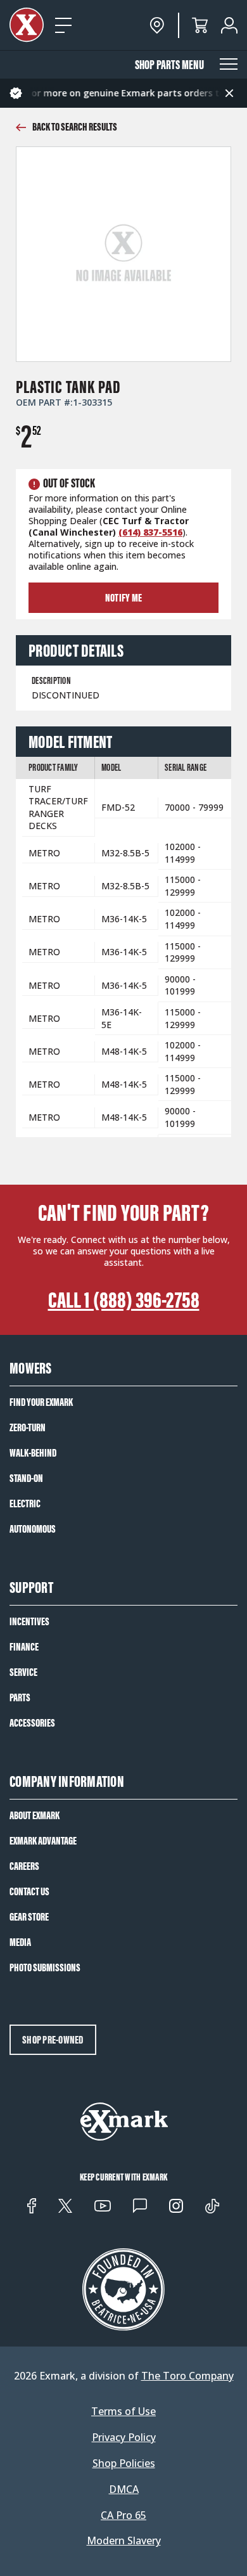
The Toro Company (187, 2376)
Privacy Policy (124, 2438)
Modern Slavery (124, 2541)
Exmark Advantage (43, 1841)
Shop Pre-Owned (53, 2040)
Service (23, 1672)
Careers (24, 1866)
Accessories (32, 1723)
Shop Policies (124, 2463)
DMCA (124, 2489)
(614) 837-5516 (150, 532)
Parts (20, 1697)
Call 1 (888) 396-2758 (124, 1300)
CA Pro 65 (123, 2515)
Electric (25, 1504)
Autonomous (33, 1529)
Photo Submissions (45, 1967)
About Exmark (35, 1815)
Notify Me (123, 598)
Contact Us (29, 1891)
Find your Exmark (41, 1402)
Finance (24, 1647)
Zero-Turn (28, 1427)
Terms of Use (123, 2412)
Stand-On (26, 1478)
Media (20, 1942)
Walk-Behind (33, 1453)
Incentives (29, 1621)
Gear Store (29, 1917)
